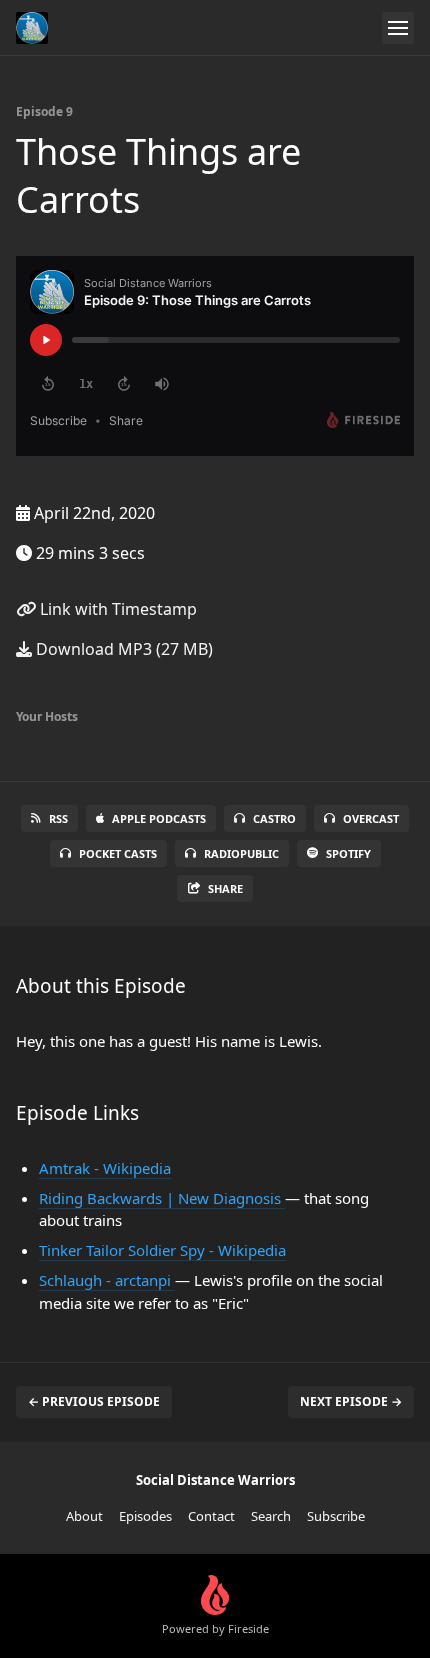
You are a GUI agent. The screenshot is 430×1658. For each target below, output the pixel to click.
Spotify (348, 853)
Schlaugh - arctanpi (107, 1280)
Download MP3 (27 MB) (122, 649)
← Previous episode (94, 1401)
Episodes (145, 1516)
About (84, 1516)
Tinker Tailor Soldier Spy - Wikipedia (162, 1250)
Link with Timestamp (116, 609)
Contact (211, 1516)
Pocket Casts (118, 853)
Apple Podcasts (159, 818)
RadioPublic (241, 853)
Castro (274, 818)
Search (271, 1516)
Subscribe (336, 1516)
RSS (58, 818)
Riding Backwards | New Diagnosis (162, 1198)
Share (225, 888)
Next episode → (351, 1401)
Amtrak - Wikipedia (105, 1168)
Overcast (371, 818)
